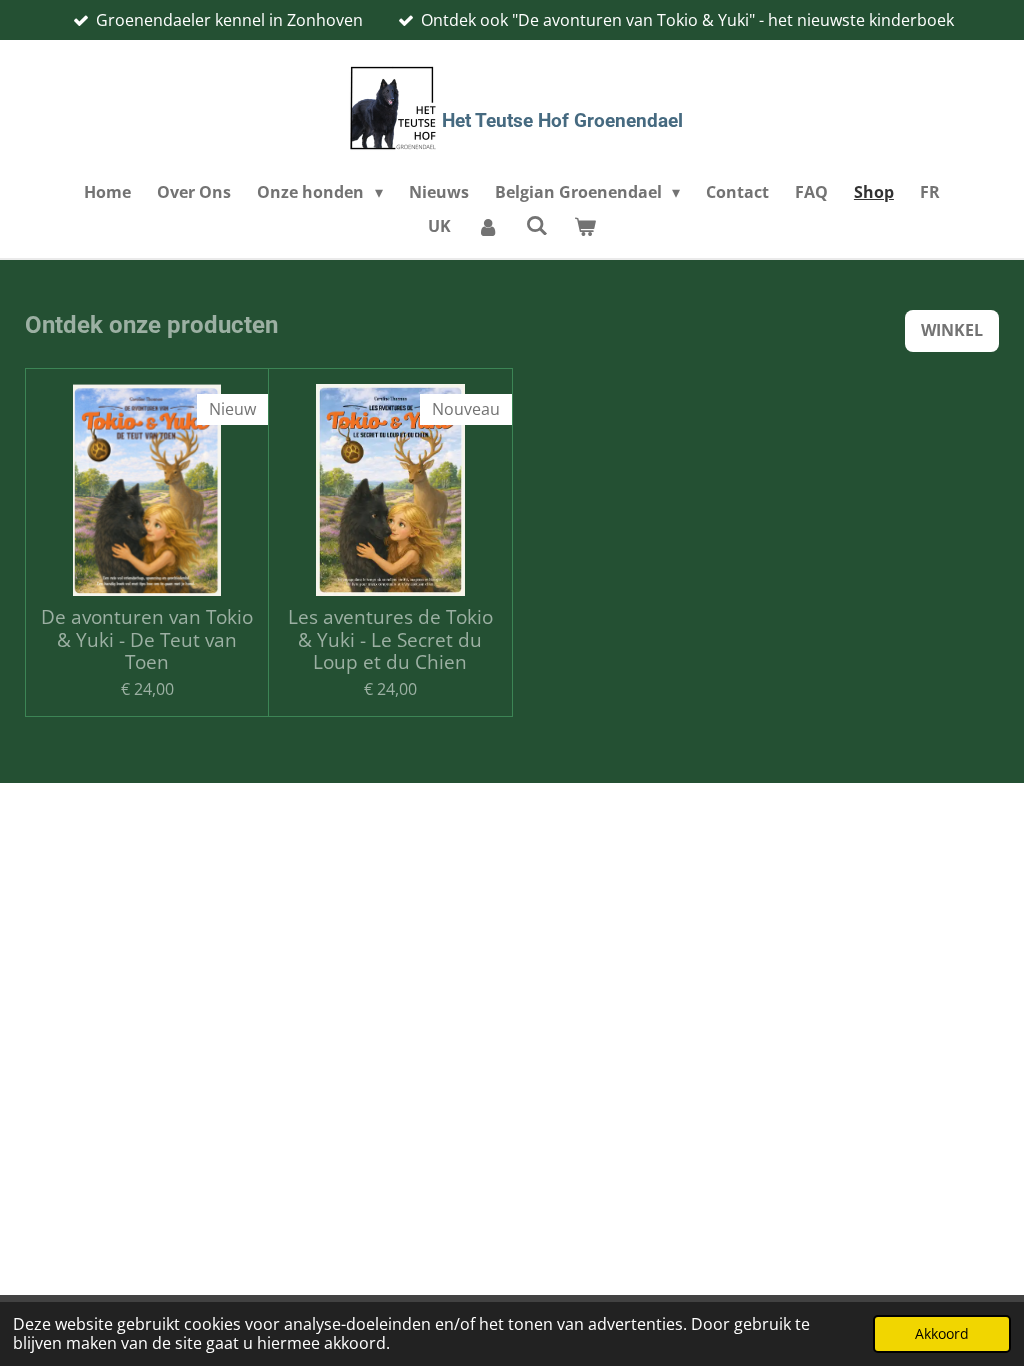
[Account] (488, 226)
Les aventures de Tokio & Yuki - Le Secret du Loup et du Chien (390, 639)
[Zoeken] (536, 225)
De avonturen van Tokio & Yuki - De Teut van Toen (147, 639)
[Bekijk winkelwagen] (585, 226)
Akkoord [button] (942, 1333)
